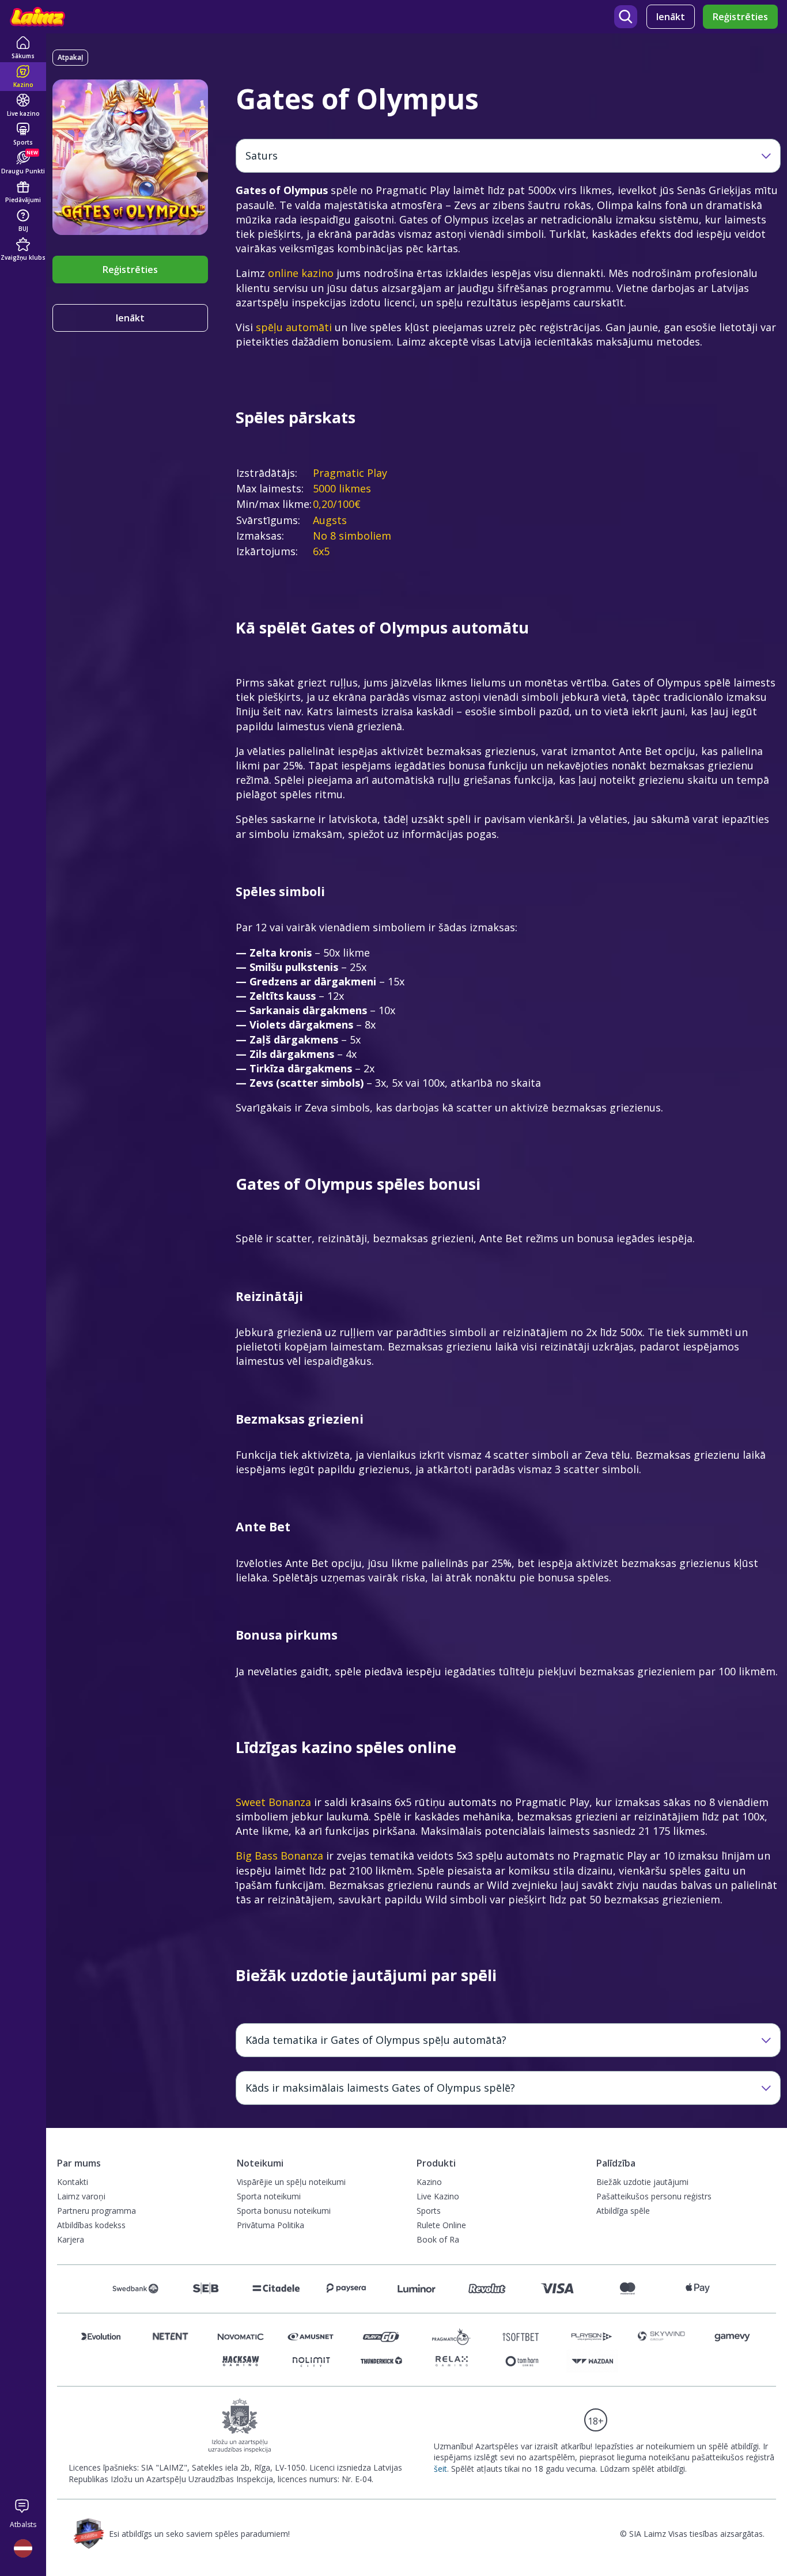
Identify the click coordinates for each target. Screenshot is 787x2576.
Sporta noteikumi (269, 2196)
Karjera (71, 2239)
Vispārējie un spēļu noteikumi (291, 2182)
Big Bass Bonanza (279, 1856)
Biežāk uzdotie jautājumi (642, 2182)
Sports (429, 2211)
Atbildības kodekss (91, 2225)
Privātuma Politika (270, 2225)
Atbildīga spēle (623, 2211)
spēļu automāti (294, 327)
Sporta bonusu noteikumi (284, 2211)
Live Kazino (438, 2196)
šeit (440, 2469)
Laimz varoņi (81, 2196)
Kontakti (73, 2182)
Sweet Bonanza (273, 1802)
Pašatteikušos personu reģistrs (654, 2196)
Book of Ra (438, 2239)
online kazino (301, 273)
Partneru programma (97, 2211)
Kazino (429, 2182)
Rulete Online (441, 2225)
